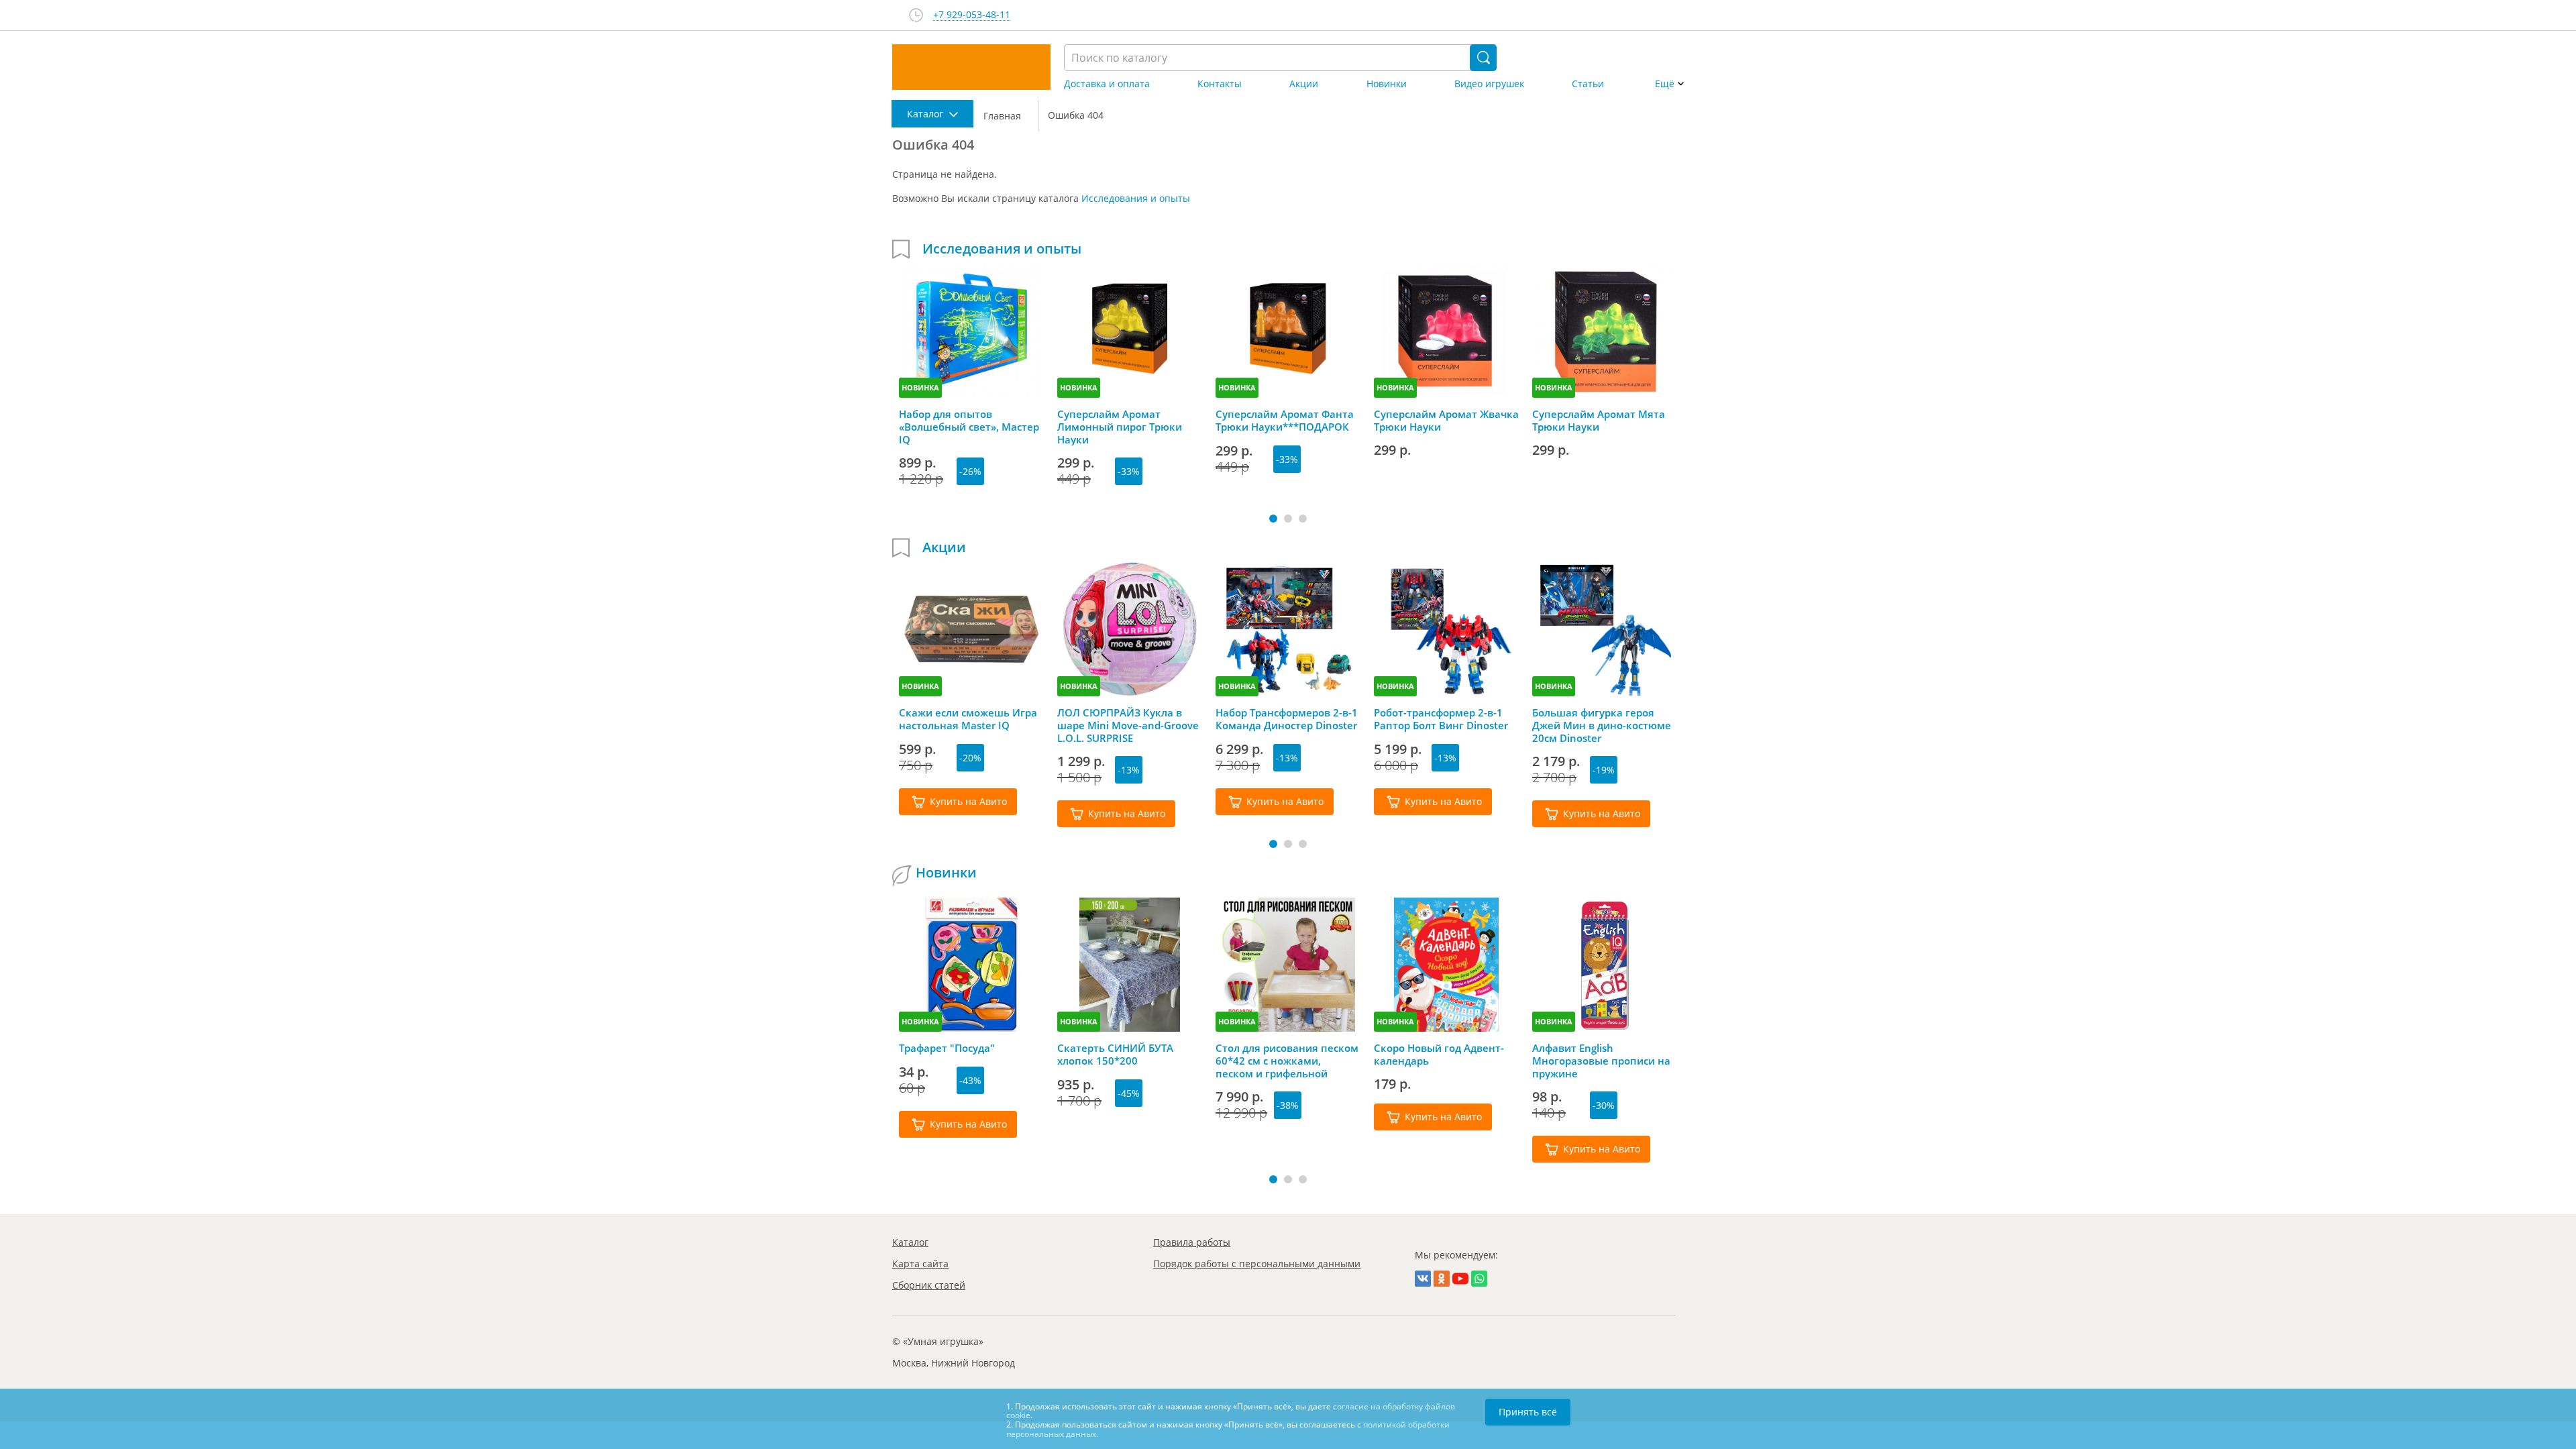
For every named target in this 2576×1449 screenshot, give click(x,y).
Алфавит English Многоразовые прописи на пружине (1601, 1061)
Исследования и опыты (1136, 198)
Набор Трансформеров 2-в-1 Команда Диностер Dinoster (1287, 719)
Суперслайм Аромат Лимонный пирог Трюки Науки (1120, 427)
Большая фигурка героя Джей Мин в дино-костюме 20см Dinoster (1602, 725)
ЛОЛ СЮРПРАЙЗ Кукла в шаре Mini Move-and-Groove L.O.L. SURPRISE (1128, 725)
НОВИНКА (920, 387)
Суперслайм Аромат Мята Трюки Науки (1599, 421)
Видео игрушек (1489, 84)
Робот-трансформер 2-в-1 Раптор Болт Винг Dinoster (1441, 719)
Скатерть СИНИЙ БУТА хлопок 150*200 (1115, 1055)
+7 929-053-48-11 (972, 15)
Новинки (1387, 84)
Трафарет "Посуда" (947, 1048)
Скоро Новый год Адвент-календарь (1439, 1055)
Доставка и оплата (1107, 84)
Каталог (910, 1242)
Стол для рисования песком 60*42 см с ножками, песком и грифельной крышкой (1287, 1061)
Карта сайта (920, 1264)
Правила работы (1192, 1242)
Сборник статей (929, 1285)
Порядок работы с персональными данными (1257, 1264)
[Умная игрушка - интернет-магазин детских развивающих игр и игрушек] (971, 67)
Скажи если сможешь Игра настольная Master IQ (968, 719)
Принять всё (1528, 1412)
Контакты (1220, 84)
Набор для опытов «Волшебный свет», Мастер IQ (969, 427)
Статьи (1588, 84)
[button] (1273, 519)
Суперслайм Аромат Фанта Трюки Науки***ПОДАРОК (1285, 421)
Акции (1304, 84)
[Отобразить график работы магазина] (916, 15)
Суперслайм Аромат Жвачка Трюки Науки (1446, 421)
